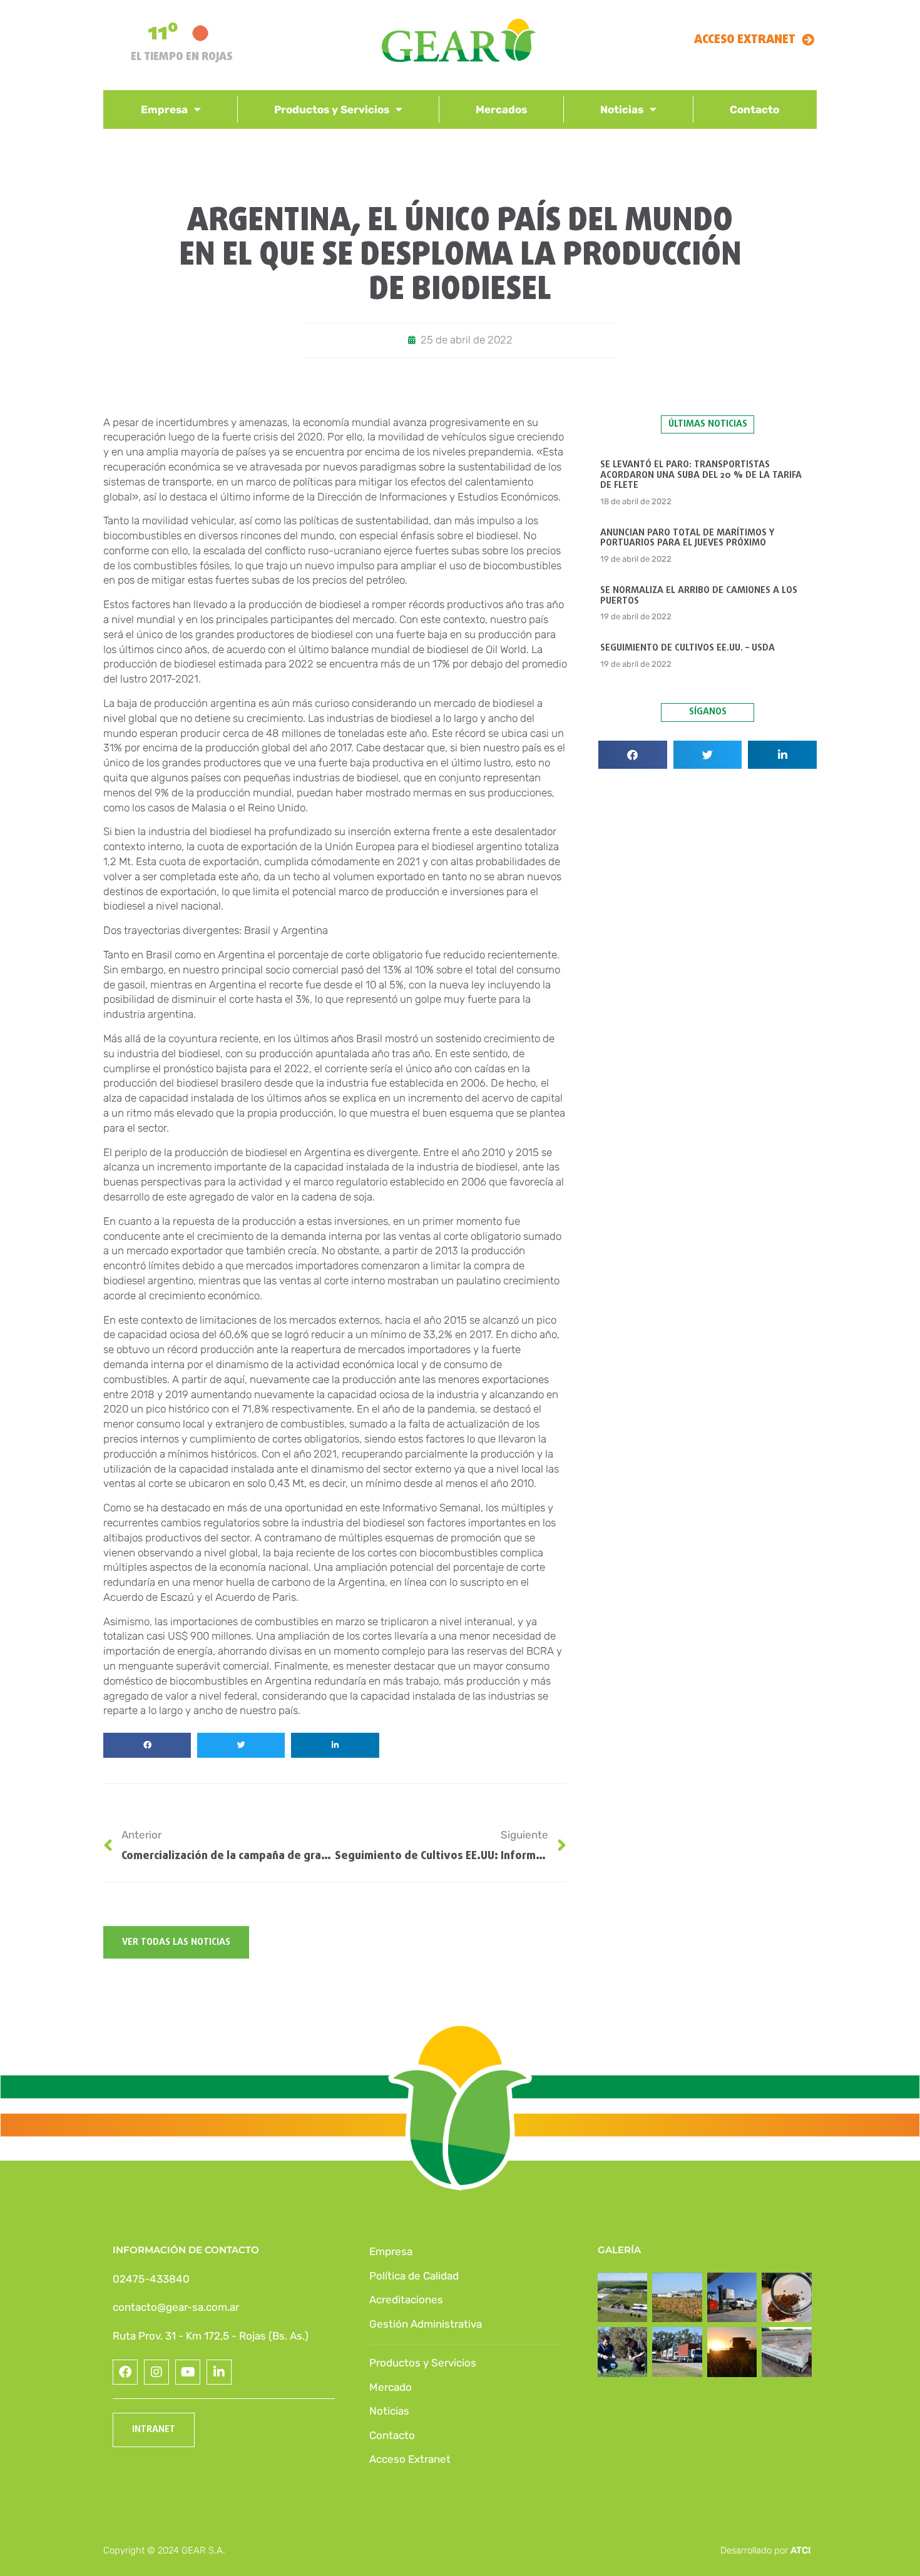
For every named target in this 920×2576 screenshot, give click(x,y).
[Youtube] (188, 2372)
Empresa (164, 109)
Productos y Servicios (332, 109)
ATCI (800, 2550)
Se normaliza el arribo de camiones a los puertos (699, 596)
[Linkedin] (219, 2372)
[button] (147, 1745)
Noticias (622, 109)
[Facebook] (125, 2372)
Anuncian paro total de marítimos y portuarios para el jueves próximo (687, 538)
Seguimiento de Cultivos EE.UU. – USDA (687, 648)
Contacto (754, 109)
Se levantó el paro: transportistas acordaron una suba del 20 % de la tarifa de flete (701, 475)
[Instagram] (156, 2372)
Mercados (501, 109)
